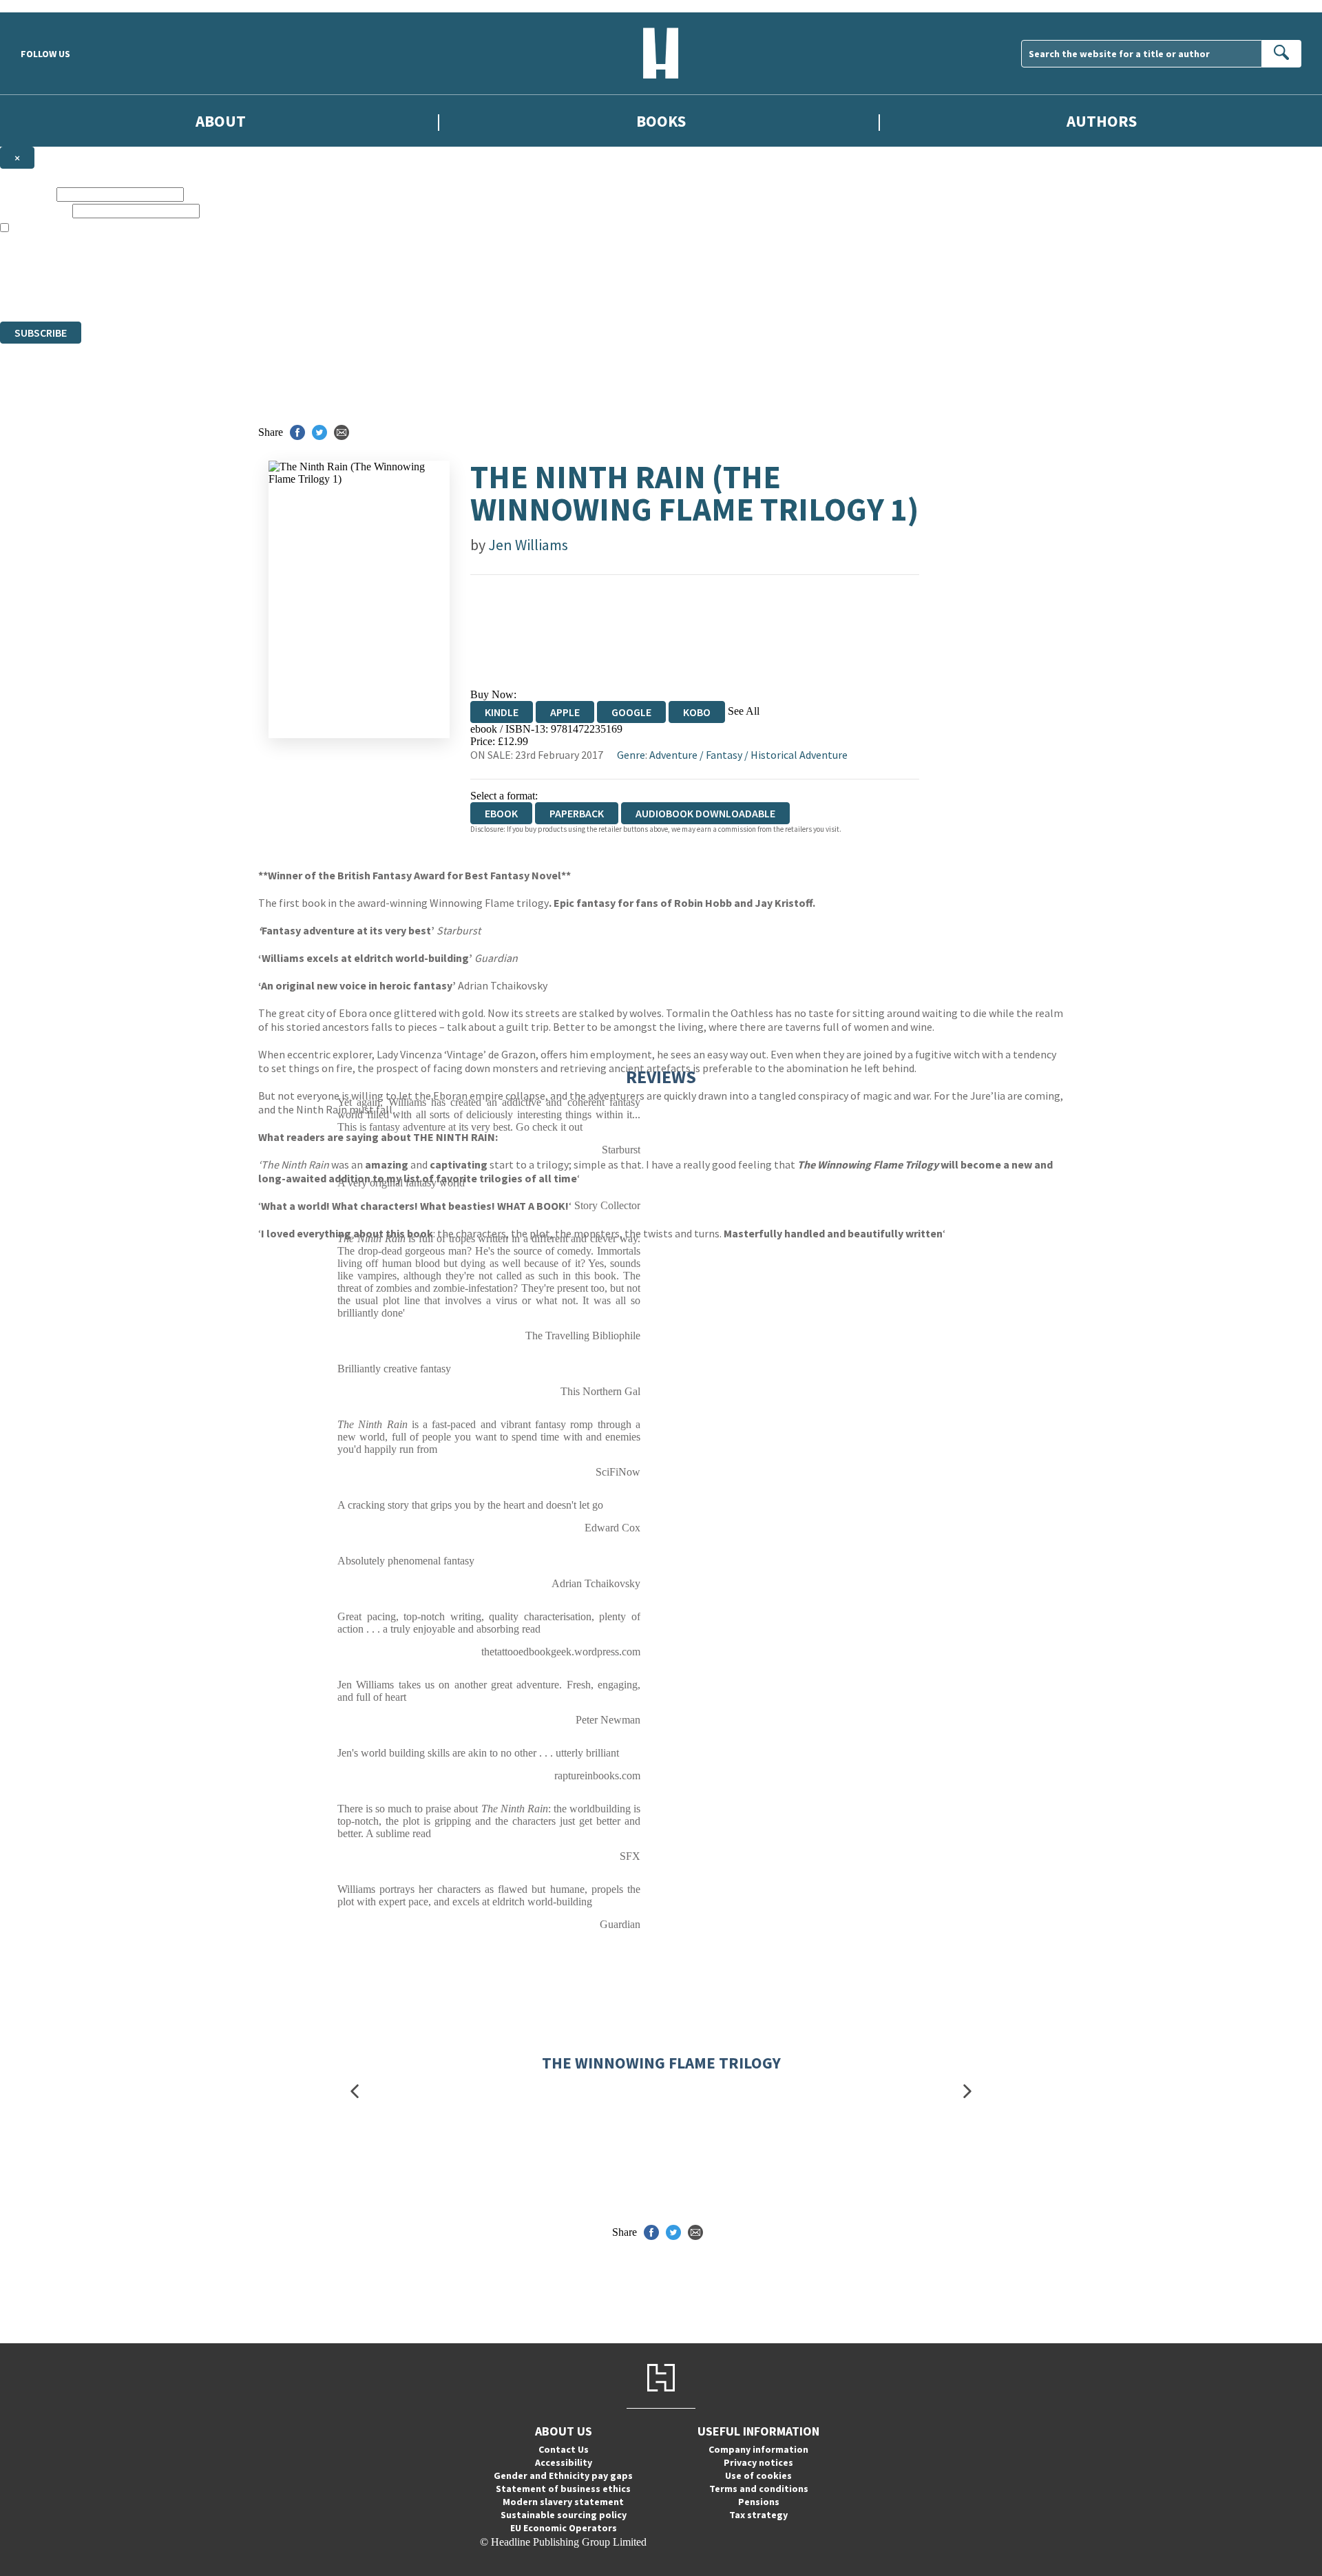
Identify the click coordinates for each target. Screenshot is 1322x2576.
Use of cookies (758, 2475)
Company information (758, 2449)
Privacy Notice (271, 290)
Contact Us (564, 2449)
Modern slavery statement (563, 2502)
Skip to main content (45, 6)
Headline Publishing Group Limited (172, 265)
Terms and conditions (759, 2489)
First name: (27, 194)
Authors (1102, 121)
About (221, 121)
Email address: (35, 210)
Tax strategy (758, 2515)
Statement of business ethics (563, 2489)
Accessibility (564, 2462)
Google (631, 712)
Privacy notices (758, 2462)
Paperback (577, 813)
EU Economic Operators (564, 2528)
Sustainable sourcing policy (564, 2515)
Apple (565, 712)
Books (661, 121)
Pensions (759, 2502)
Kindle (502, 712)
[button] (355, 2092)
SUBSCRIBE (41, 333)
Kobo (697, 712)
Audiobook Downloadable (705, 813)
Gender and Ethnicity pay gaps (563, 2475)
